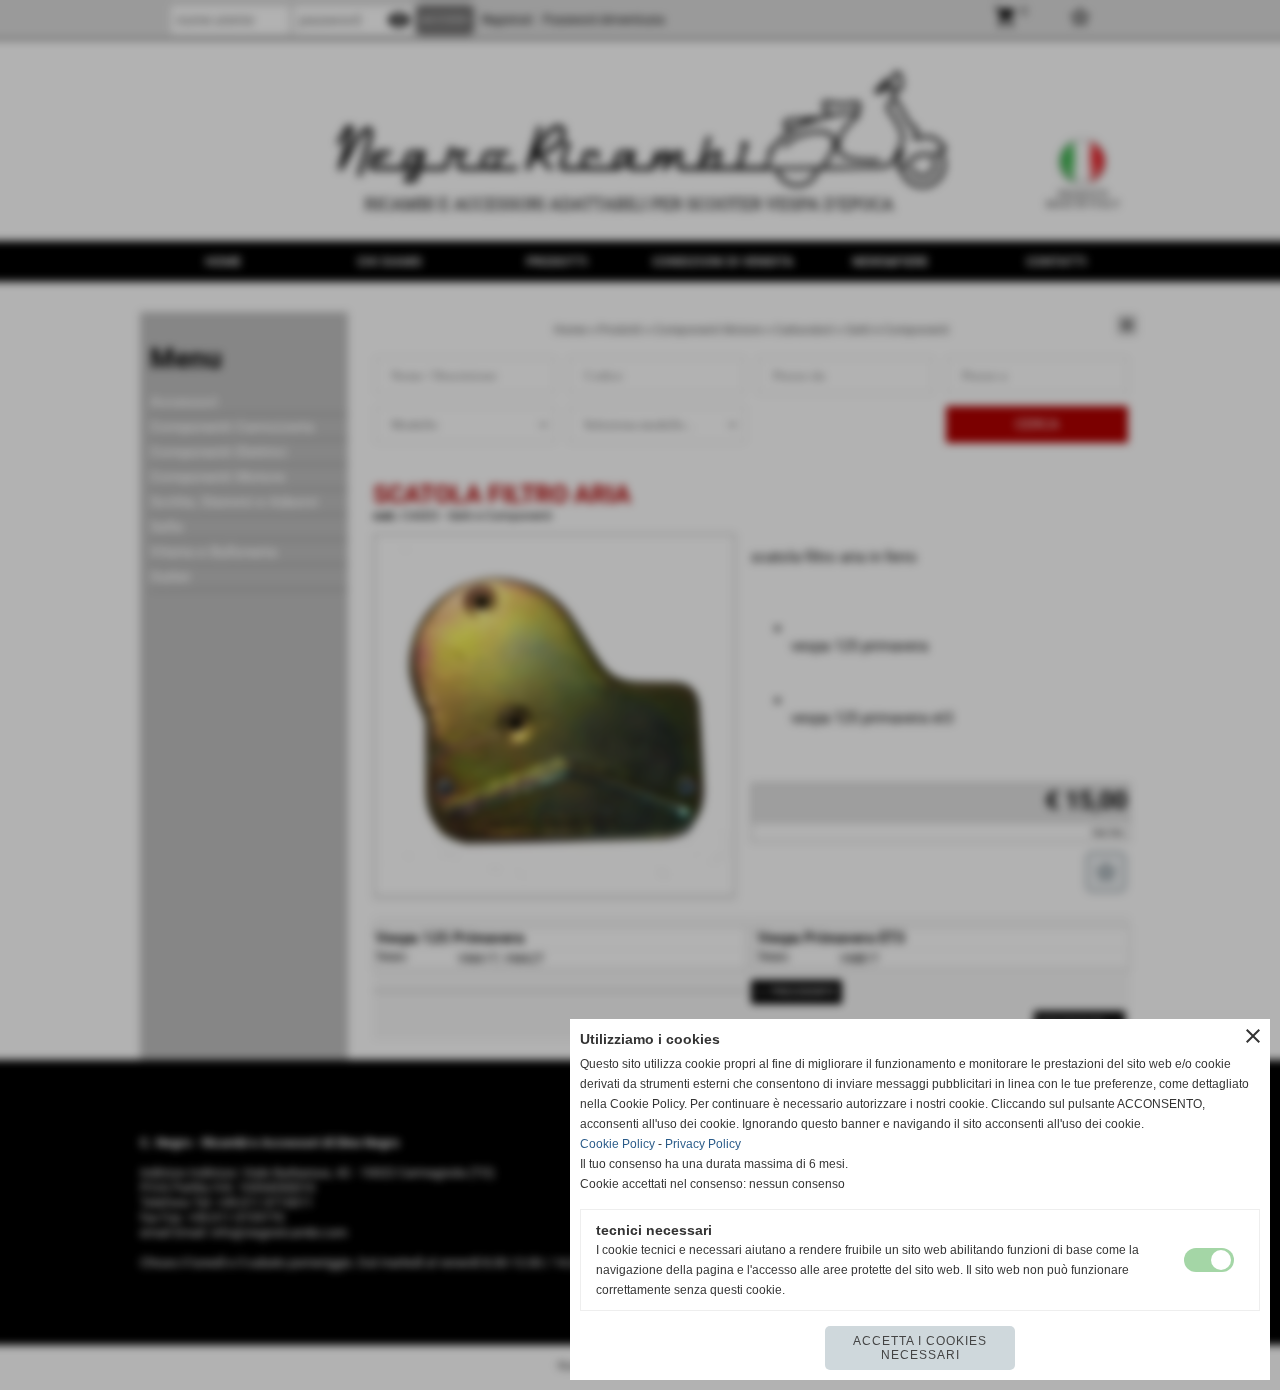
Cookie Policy (617, 1144)
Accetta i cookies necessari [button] (920, 1348)
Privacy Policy (703, 1144)
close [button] (1253, 1036)
